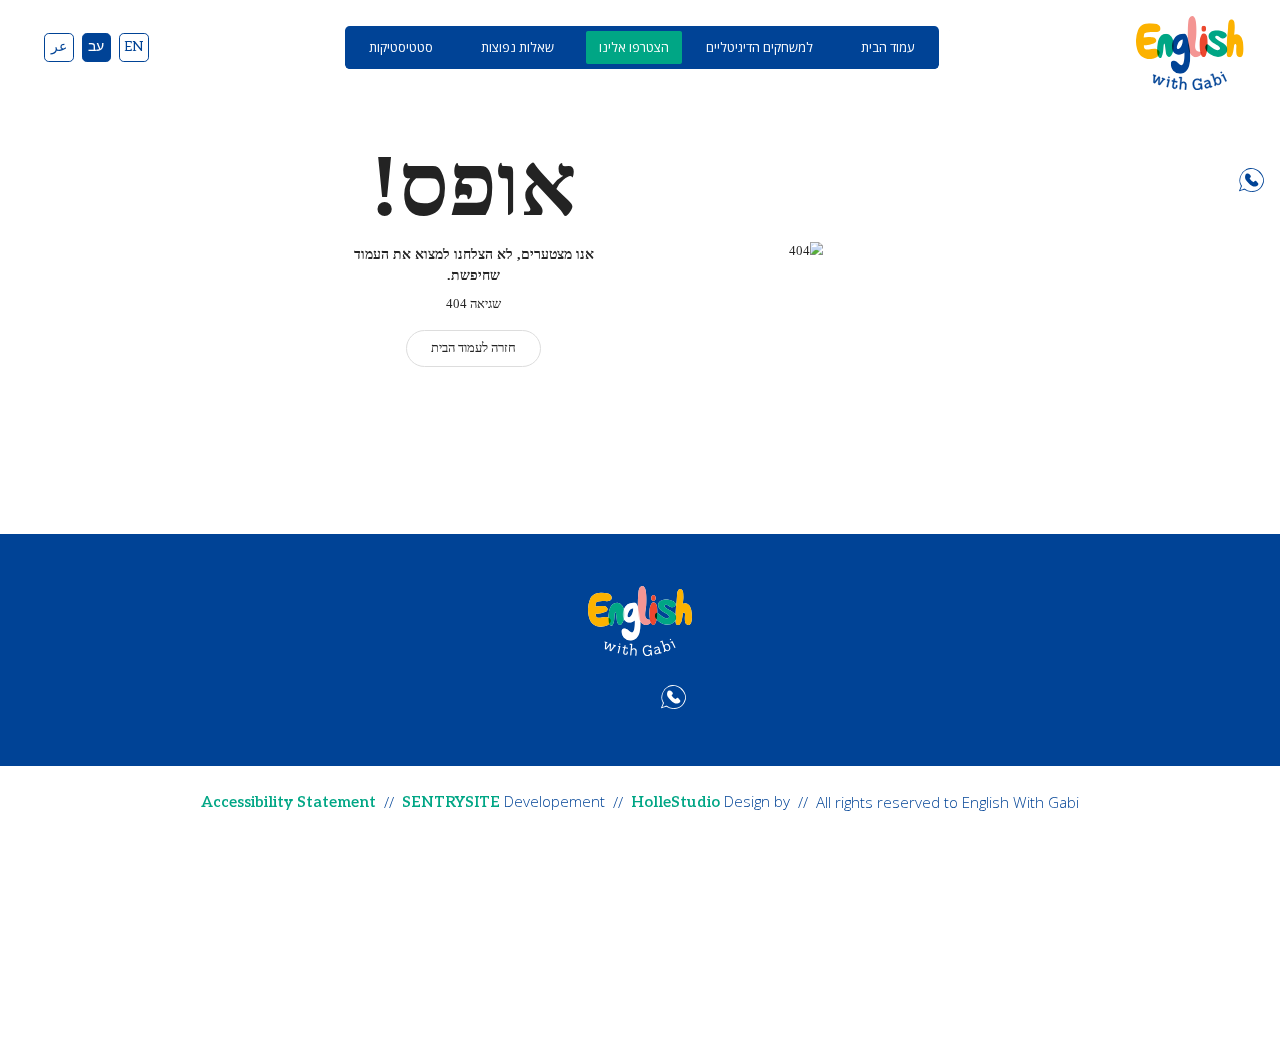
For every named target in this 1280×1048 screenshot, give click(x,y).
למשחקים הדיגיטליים (759, 47)
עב (96, 47)
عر (59, 47)
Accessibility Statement (288, 802)
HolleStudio (675, 802)
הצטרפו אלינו (634, 47)
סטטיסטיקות (401, 47)
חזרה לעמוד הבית (473, 348)
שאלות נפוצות (517, 47)
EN (133, 47)
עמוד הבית (888, 47)
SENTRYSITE (451, 802)
